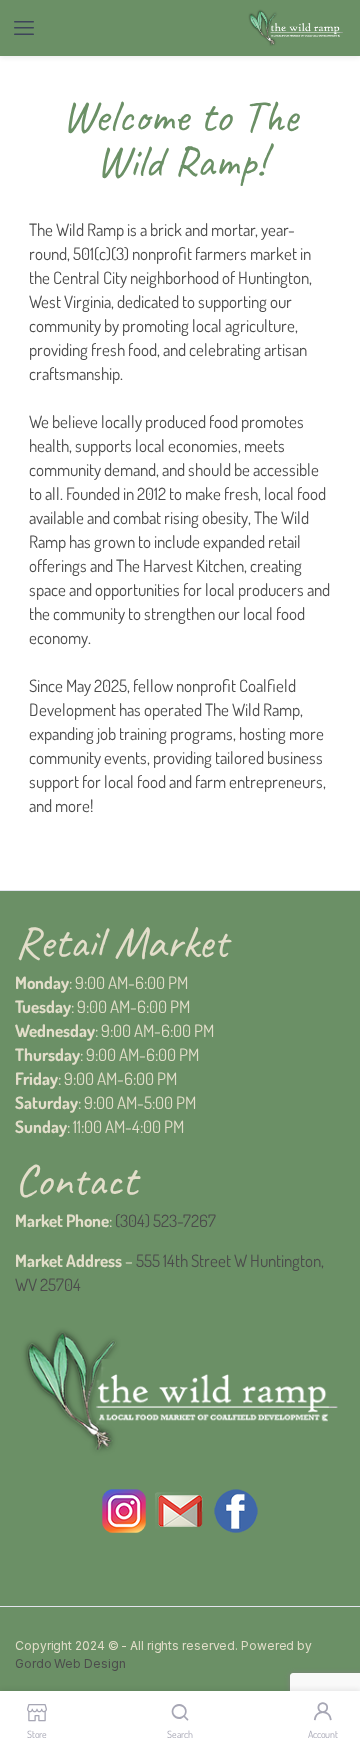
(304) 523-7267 (165, 1220)
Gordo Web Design (70, 1663)
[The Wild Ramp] (295, 28)
